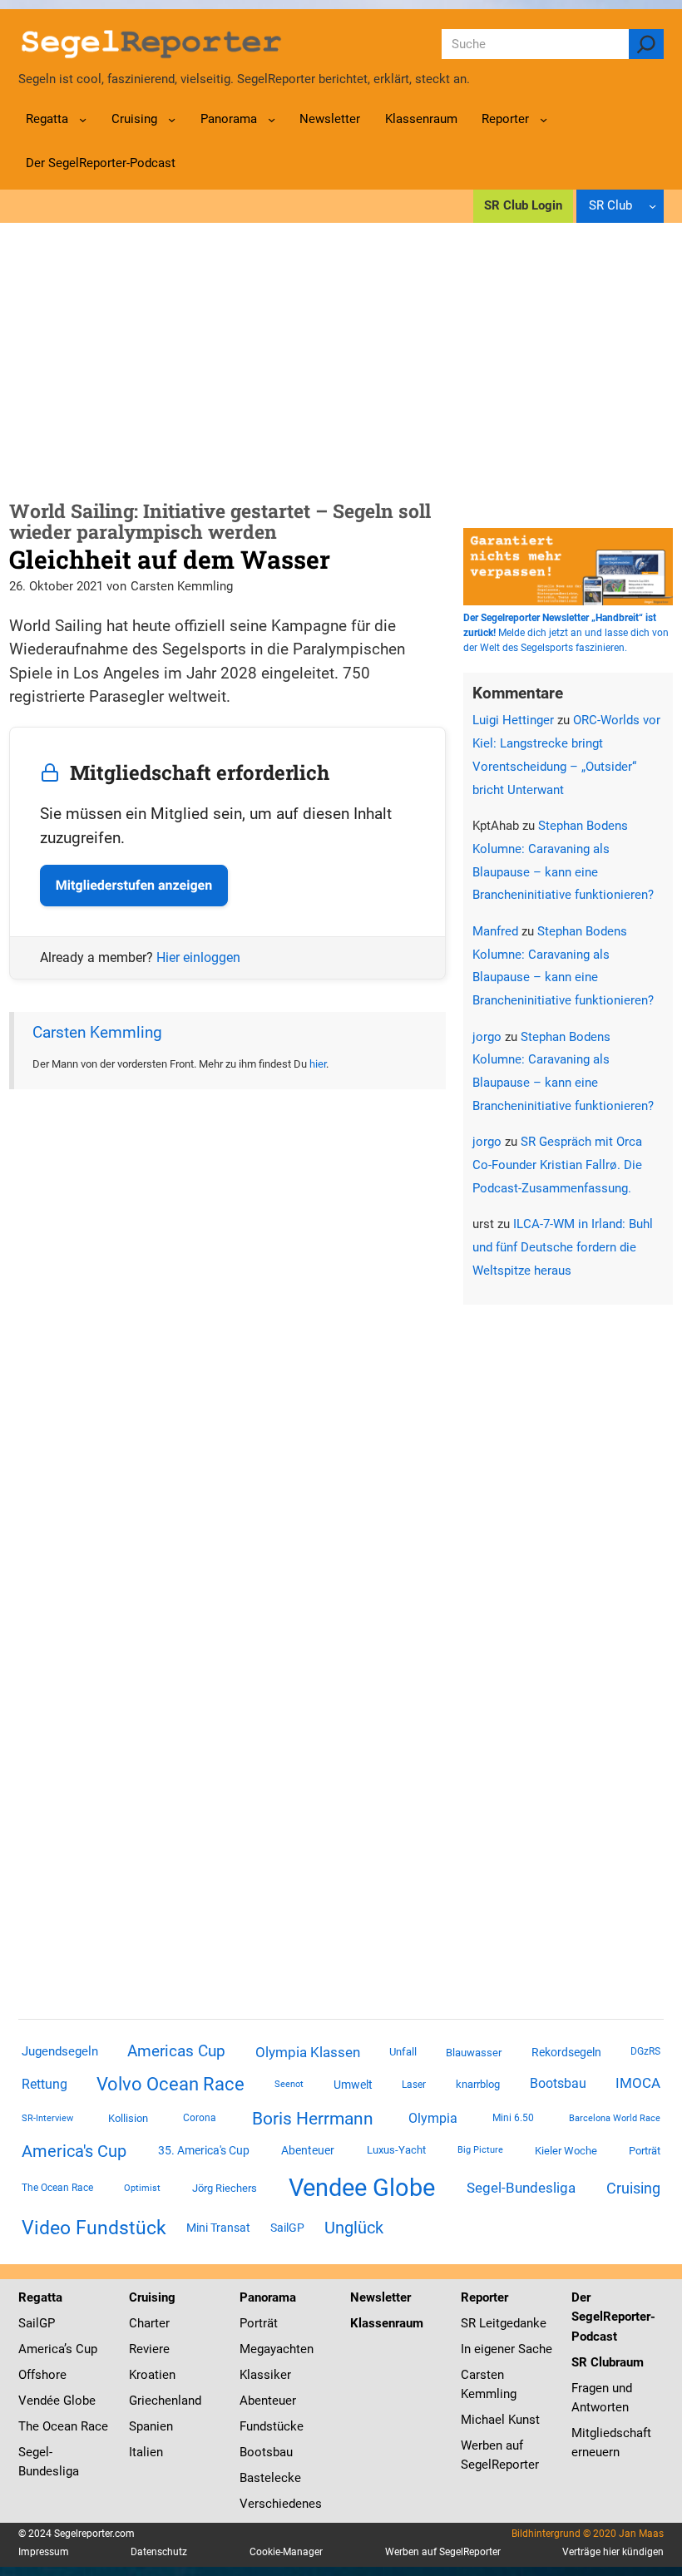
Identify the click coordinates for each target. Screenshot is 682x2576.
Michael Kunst (500, 2420)
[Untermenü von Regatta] (83, 119)
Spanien (151, 2426)
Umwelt (353, 2085)
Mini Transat (218, 2228)
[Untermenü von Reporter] (544, 119)
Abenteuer (308, 2150)
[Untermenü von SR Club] (652, 206)
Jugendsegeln (60, 2051)
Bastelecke (270, 2478)
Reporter (484, 2297)
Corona (200, 2118)
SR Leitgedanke (504, 2323)
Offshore (42, 2375)
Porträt (645, 2151)
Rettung (44, 2084)
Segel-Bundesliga (521, 2188)
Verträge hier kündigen (613, 2552)
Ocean (60, 2426)
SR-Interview (47, 2118)
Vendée (39, 2401)
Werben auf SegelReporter (443, 2552)
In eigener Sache (507, 2349)
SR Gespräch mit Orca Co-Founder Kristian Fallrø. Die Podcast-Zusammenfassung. (557, 1165)
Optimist (142, 2188)
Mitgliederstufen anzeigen (134, 885)
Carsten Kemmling (97, 1032)
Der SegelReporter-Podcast (613, 2317)
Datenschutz (159, 2552)
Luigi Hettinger (513, 720)
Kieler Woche (566, 2151)
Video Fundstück (94, 2228)
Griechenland (165, 2401)
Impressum (44, 2552)
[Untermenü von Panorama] (272, 119)
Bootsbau (558, 2084)
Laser (414, 2085)
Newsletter (381, 2297)
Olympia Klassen (308, 2052)
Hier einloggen (198, 957)
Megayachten (277, 2349)
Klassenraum (387, 2323)
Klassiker (265, 2375)
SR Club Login (523, 205)
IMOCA (638, 2083)
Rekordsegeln (566, 2052)
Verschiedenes (281, 2504)
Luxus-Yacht (396, 2150)
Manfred (495, 931)
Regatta (40, 2297)
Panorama (268, 2297)
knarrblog (478, 2084)
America (41, 2349)
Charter (149, 2323)
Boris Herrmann (313, 2118)
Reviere (149, 2349)
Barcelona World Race (615, 2118)
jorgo (487, 1037)
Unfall (403, 2052)
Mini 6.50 (513, 2118)
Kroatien (152, 2375)
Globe (78, 2401)
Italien (146, 2452)
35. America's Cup (204, 2150)
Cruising (633, 2188)
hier (318, 1064)
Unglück (354, 2228)
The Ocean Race (57, 2188)
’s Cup (81, 2349)
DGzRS (645, 2051)
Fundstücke (272, 2426)
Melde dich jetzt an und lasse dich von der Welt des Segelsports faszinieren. (566, 633)
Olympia (433, 2118)
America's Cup (74, 2151)
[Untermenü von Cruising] (172, 119)
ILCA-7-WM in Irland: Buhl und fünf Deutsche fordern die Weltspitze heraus (563, 1247)
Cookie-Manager (286, 2552)
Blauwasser (474, 2053)
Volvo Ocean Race (170, 2084)
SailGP (287, 2228)
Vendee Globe (362, 2188)
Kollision (128, 2118)
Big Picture (480, 2150)
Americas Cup (176, 2051)
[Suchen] (647, 44)
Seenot (289, 2084)
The (30, 2426)
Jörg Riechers (225, 2188)
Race (93, 2426)
